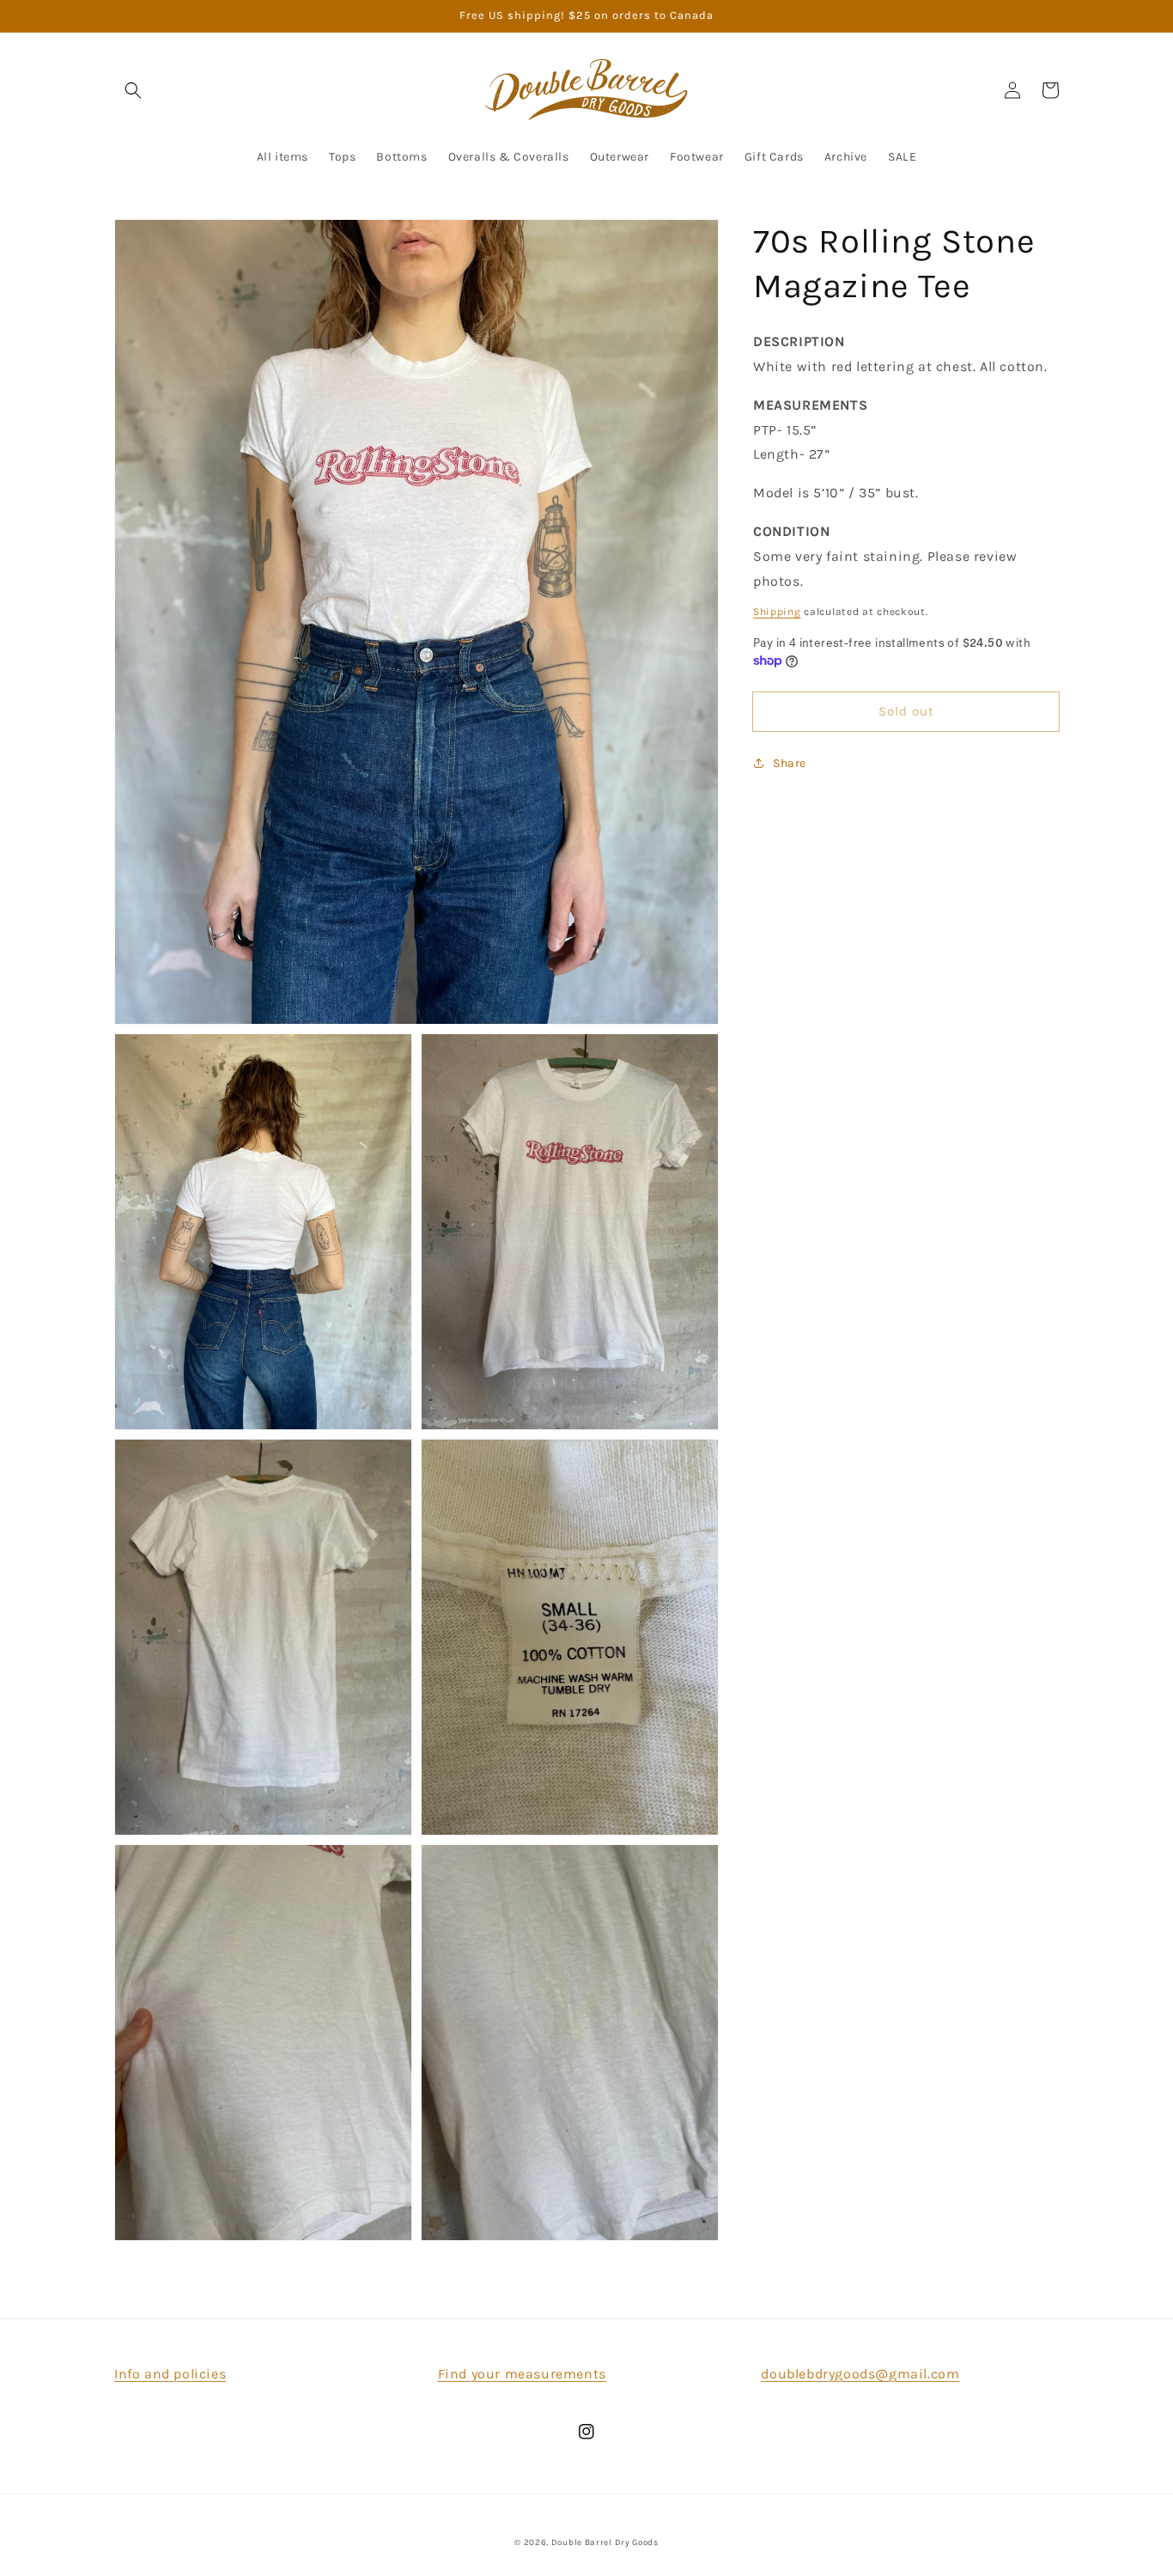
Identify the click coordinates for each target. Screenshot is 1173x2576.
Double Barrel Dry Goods (605, 2543)
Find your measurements (522, 2374)
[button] (133, 90)
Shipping (777, 612)
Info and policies (170, 2374)
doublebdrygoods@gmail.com (860, 2374)
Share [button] (790, 763)
